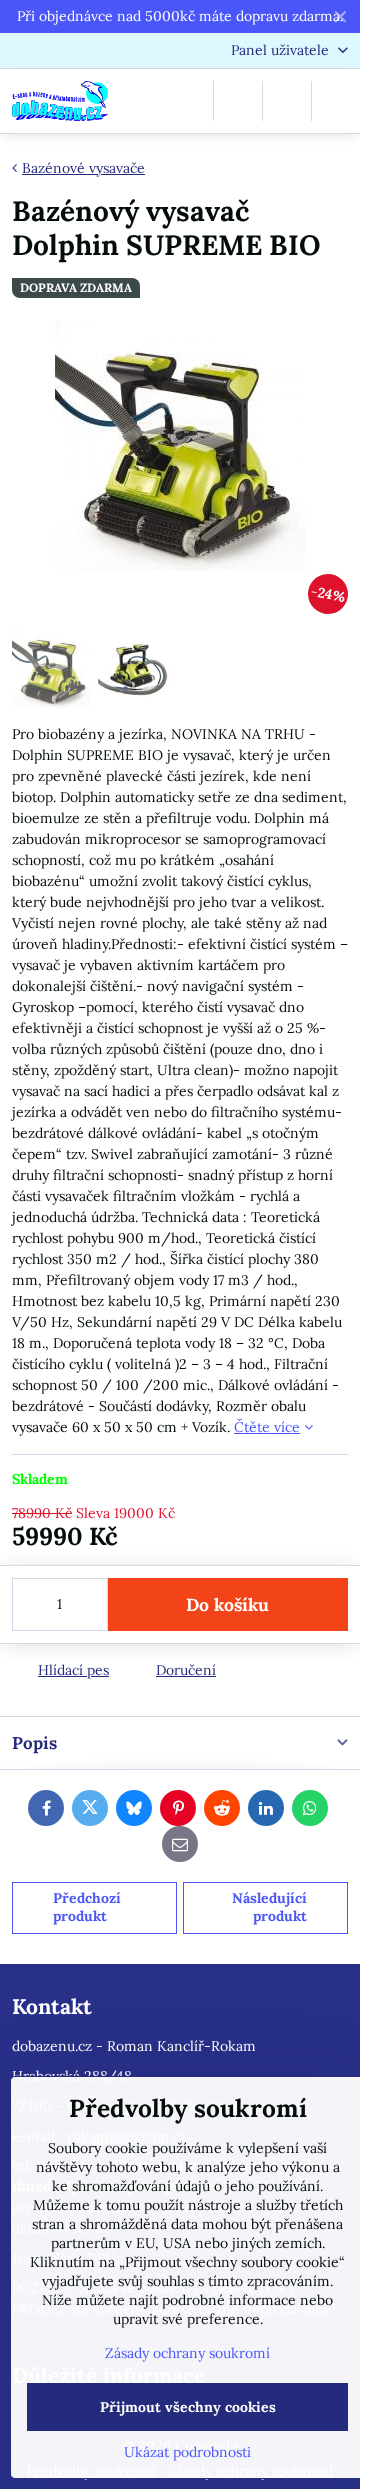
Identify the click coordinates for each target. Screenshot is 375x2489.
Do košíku (227, 1604)
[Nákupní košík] (287, 101)
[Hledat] (238, 101)
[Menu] (336, 101)
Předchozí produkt (87, 1907)
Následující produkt (269, 1907)
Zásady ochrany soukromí (187, 2353)
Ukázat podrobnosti (187, 2452)
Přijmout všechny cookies (188, 2407)
